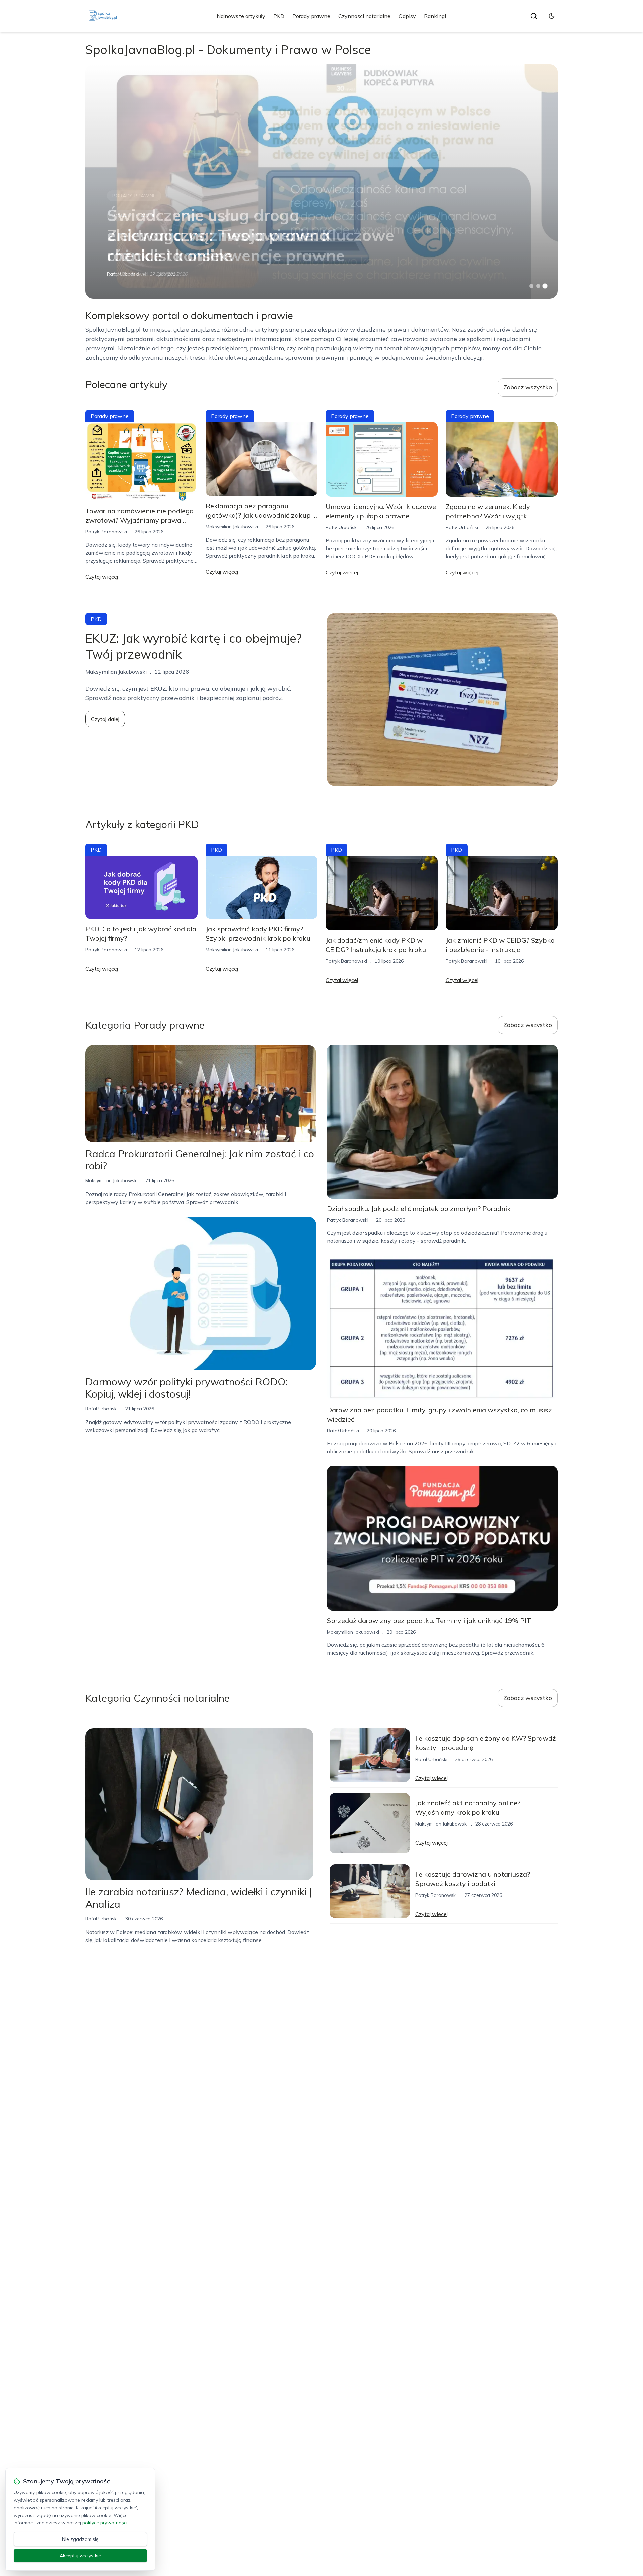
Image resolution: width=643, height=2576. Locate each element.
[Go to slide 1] (531, 286)
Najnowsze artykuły (241, 16)
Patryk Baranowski (106, 532)
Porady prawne (311, 16)
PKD (279, 16)
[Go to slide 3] (545, 286)
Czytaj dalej (105, 719)
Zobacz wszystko (528, 387)
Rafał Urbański (123, 274)
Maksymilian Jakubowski (232, 527)
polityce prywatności (105, 2523)
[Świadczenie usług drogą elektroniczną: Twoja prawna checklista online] (321, 182)
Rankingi (435, 16)
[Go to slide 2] (538, 286)
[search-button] (534, 16)
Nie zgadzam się (80, 2539)
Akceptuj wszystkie (80, 2556)
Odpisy (407, 16)
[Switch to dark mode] (552, 16)
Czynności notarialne (364, 16)
